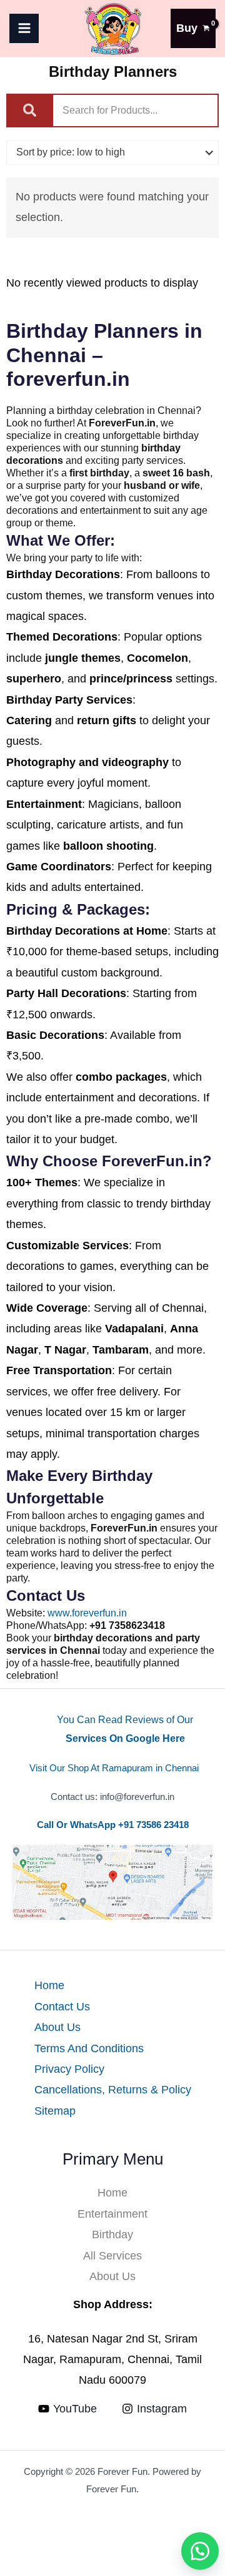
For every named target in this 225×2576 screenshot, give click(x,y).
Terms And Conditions (89, 2048)
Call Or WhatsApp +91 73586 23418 (113, 1825)
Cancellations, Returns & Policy (113, 2090)
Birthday (112, 2234)
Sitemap (55, 2111)
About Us (57, 2027)
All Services (112, 2256)
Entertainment (112, 2214)
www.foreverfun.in (87, 1613)
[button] (200, 2551)
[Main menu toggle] (24, 28)
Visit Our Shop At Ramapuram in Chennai (114, 1768)
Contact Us (62, 2007)
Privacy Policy (69, 2069)
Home (49, 1985)
